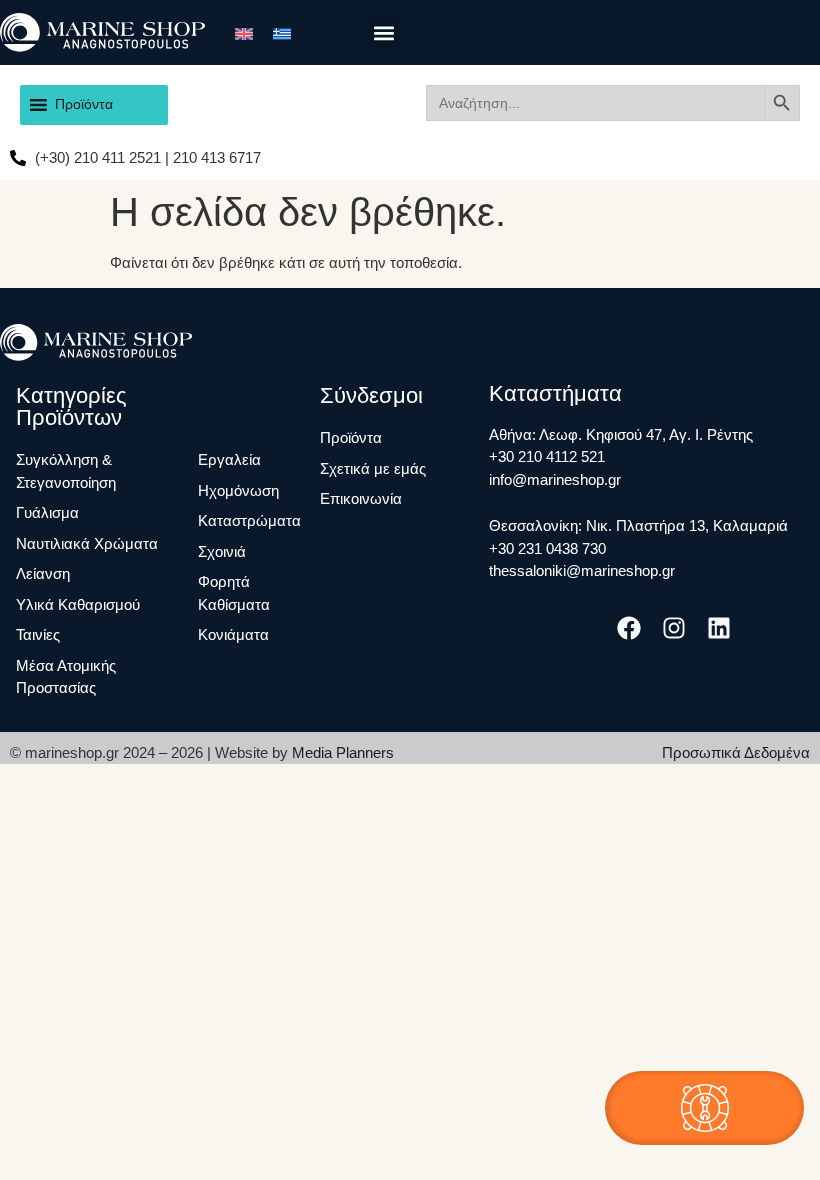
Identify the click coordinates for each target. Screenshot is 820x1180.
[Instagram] (674, 628)
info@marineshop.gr (555, 479)
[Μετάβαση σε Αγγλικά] (244, 32)
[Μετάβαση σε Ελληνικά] (282, 32)
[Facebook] (628, 628)
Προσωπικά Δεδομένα (736, 752)
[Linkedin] (719, 628)
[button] (383, 32)
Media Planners (343, 752)
